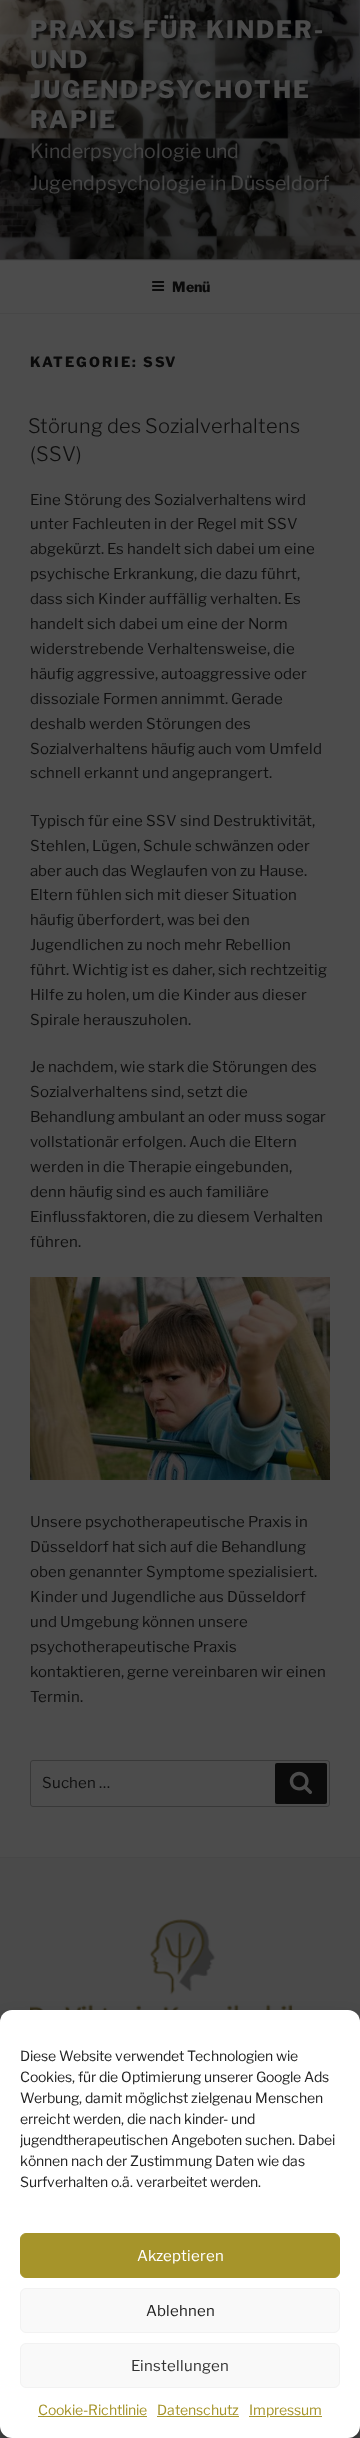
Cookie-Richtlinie (92, 2409)
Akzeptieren (180, 2256)
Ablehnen (180, 2311)
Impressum (285, 2409)
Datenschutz (198, 2409)
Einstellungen (180, 2366)
